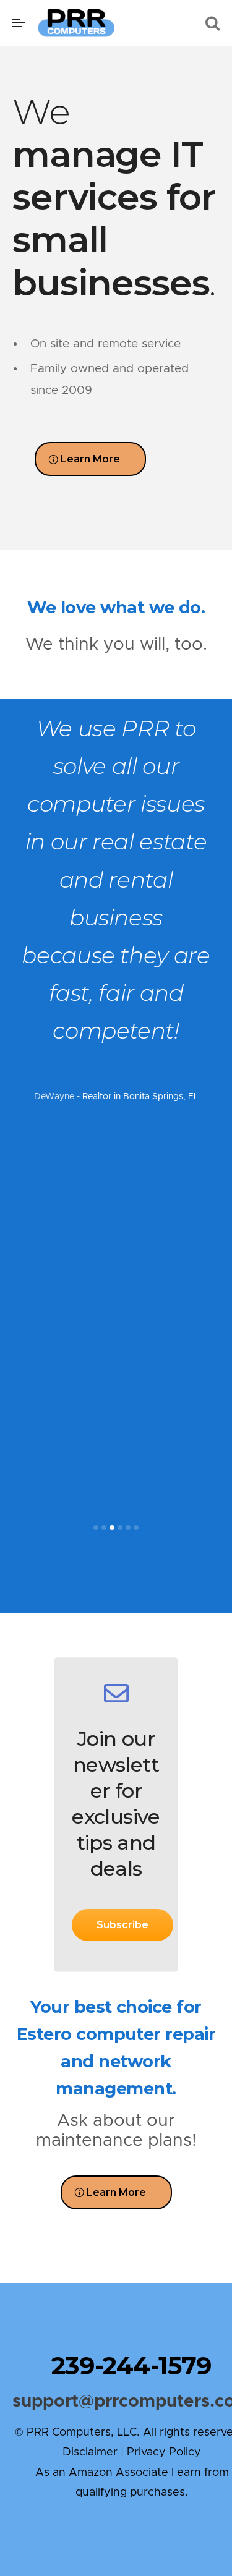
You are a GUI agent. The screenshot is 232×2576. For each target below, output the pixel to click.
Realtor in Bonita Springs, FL (140, 1097)
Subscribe (122, 1925)
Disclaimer (90, 2452)
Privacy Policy (164, 2452)
